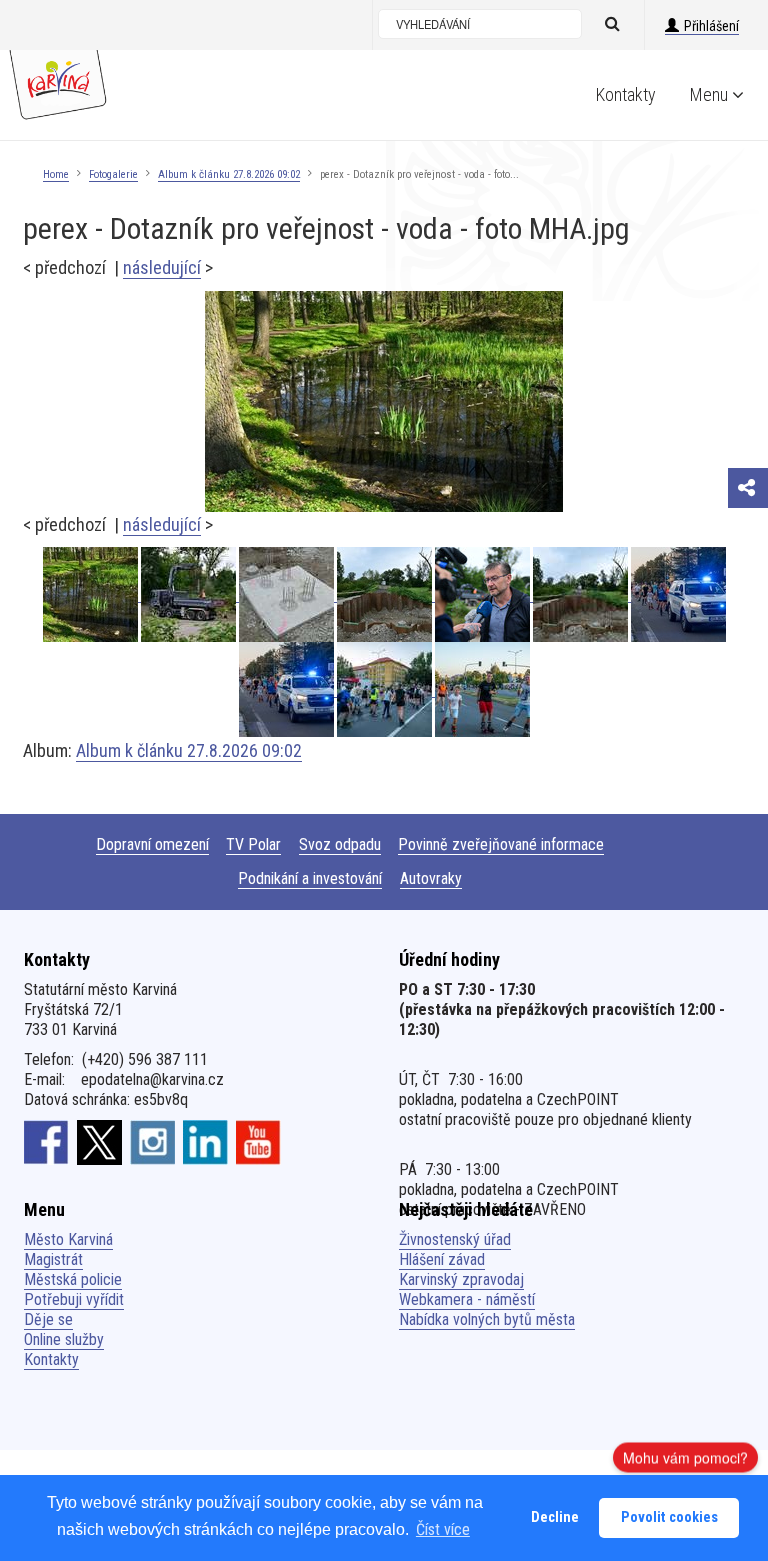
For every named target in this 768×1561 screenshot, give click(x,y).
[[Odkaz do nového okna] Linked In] (205, 1142)
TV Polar (253, 844)
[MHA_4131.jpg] (482, 689)
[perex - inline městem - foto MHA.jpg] (678, 594)
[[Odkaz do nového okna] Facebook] (46, 1142)
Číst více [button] (443, 1529)
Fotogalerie (113, 174)
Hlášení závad (442, 1259)
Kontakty (626, 94)
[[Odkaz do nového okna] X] (99, 1142)
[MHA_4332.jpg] (288, 689)
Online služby (64, 1339)
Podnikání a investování (310, 878)
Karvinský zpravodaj (461, 1279)
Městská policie (73, 1279)
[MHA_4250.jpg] (386, 689)
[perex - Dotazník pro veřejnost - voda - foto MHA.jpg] (384, 400)
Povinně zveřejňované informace (501, 844)
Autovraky (431, 878)
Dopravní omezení (152, 844)
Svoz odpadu (340, 844)
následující (162, 267)
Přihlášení (711, 26)
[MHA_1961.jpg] (582, 594)
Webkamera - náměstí (467, 1299)
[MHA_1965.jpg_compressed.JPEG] (484, 594)
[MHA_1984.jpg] (190, 594)
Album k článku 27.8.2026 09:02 (229, 174)
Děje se (48, 1319)
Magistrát (53, 1259)
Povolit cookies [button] (669, 1517)
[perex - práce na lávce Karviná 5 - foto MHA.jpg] (386, 594)
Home (56, 174)
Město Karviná (68, 1239)
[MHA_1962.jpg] (288, 594)
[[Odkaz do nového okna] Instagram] (152, 1142)
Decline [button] (555, 1517)
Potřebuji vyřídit (74, 1299)
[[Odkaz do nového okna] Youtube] (258, 1142)
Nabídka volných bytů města (487, 1319)
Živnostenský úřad (455, 1239)
